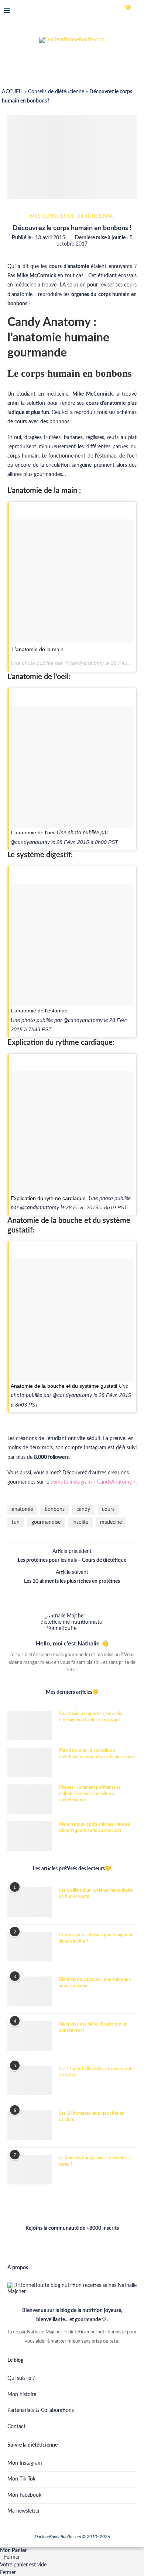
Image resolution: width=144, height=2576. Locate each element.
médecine (111, 1522)
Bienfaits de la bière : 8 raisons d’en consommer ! (93, 2027)
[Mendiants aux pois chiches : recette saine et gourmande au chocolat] (30, 1836)
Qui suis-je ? (21, 2378)
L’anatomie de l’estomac (39, 1011)
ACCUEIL (12, 92)
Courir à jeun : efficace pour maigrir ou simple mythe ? (96, 1938)
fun (16, 1522)
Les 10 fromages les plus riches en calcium (92, 2116)
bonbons (55, 1509)
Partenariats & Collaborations (41, 2410)
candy (83, 1509)
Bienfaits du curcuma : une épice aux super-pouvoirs (95, 1983)
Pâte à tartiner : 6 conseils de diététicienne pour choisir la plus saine (96, 1754)
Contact (16, 2427)
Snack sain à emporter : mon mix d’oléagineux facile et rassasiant (91, 1717)
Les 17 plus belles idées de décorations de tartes (97, 2072)
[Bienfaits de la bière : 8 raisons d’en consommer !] (30, 2036)
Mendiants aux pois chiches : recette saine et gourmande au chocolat (94, 1827)
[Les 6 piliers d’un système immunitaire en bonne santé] (30, 1902)
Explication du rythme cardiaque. (49, 1198)
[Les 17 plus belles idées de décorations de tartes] (30, 2080)
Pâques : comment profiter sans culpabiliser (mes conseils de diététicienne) (90, 1794)
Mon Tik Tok (21, 2479)
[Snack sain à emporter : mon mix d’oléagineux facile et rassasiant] (30, 1725)
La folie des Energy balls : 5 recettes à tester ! (95, 2161)
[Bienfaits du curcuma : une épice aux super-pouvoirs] (30, 1991)
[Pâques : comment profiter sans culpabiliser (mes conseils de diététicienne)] (30, 1799)
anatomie (22, 1509)
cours (108, 1509)
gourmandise (46, 1522)
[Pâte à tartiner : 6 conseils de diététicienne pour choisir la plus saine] (30, 1762)
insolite (80, 1522)
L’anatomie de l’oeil (33, 832)
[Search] (137, 11)
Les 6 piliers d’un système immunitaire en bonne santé (96, 1893)
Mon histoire (22, 2395)
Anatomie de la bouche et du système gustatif (64, 1386)
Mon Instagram (25, 2463)
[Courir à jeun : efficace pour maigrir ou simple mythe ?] (30, 1947)
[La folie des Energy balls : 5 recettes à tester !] (30, 2170)
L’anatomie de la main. (39, 649)
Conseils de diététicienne (56, 92)
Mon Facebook (24, 2495)
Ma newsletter (24, 2511)
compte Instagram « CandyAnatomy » (93, 1482)
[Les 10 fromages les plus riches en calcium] (30, 2125)
